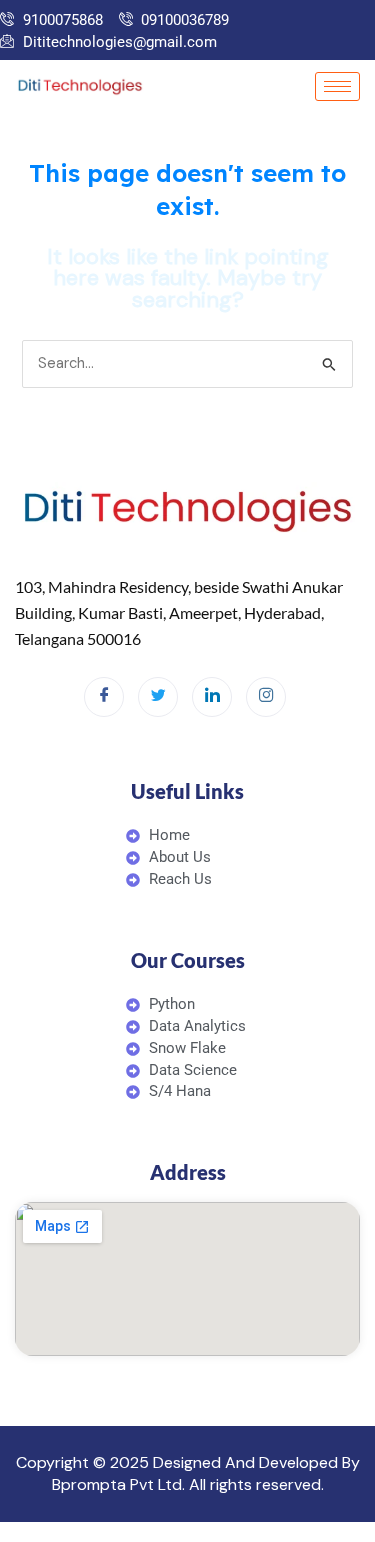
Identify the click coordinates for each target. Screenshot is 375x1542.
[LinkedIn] (212, 697)
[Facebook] (104, 697)
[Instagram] (266, 697)
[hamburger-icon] (337, 86)
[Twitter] (158, 697)
